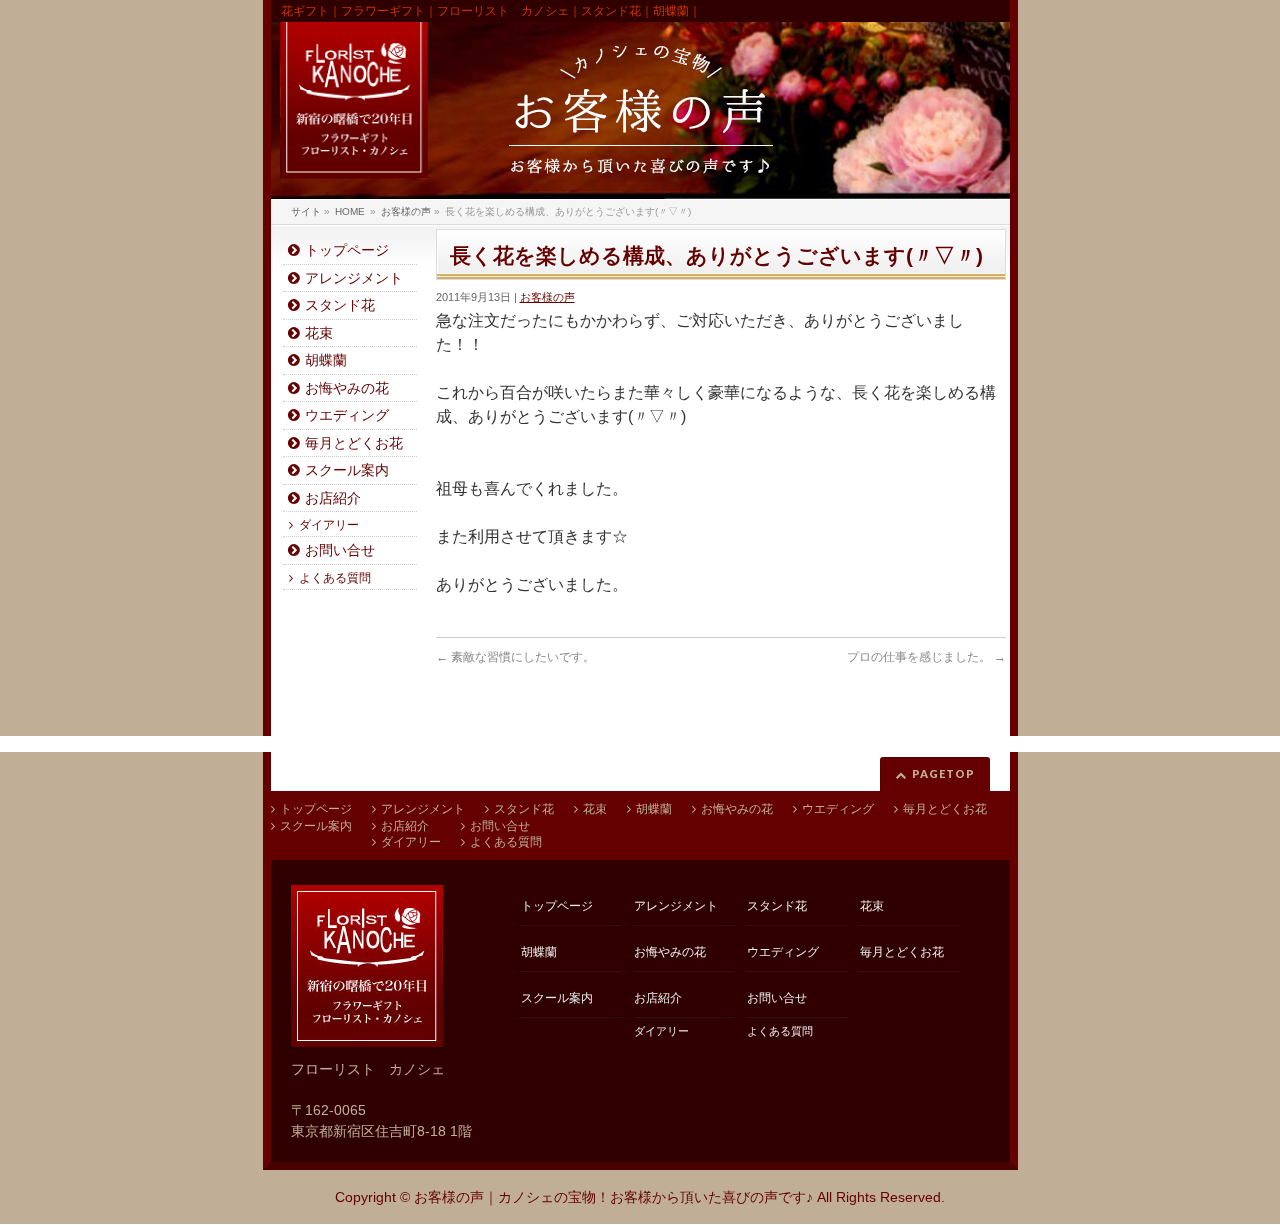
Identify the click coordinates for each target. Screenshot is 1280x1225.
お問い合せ (340, 550)
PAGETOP (943, 773)
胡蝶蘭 (326, 360)
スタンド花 (340, 305)
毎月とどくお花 (354, 443)
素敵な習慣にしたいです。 (515, 657)
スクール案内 (347, 470)
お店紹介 (333, 498)
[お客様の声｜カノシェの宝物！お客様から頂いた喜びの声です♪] (640, 110)
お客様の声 (547, 297)
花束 (319, 333)
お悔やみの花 (347, 388)
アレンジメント (354, 278)
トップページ (347, 250)
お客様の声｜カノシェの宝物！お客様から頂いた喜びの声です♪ (613, 1197)
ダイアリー (329, 525)
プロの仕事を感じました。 (926, 657)
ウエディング (347, 415)
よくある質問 (335, 578)
